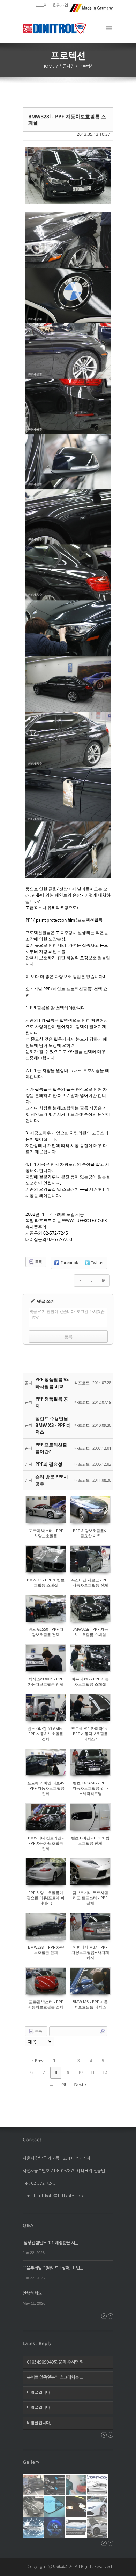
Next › (80, 2084)
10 (80, 2073)
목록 (38, 1262)
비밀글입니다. (39, 2393)
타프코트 (82, 1383)
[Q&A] (28, 2225)
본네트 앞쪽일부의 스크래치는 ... (55, 2377)
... (66, 2061)
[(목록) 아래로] (92, 1281)
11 (93, 2073)
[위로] (80, 1281)
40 (63, 2084)
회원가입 (60, 6)
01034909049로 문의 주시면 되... (57, 2362)
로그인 (42, 6)
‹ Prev (37, 2061)
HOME (49, 66)
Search (103, 2031)
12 (105, 2073)
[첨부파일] (104, 1281)
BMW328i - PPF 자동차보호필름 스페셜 (67, 119)
